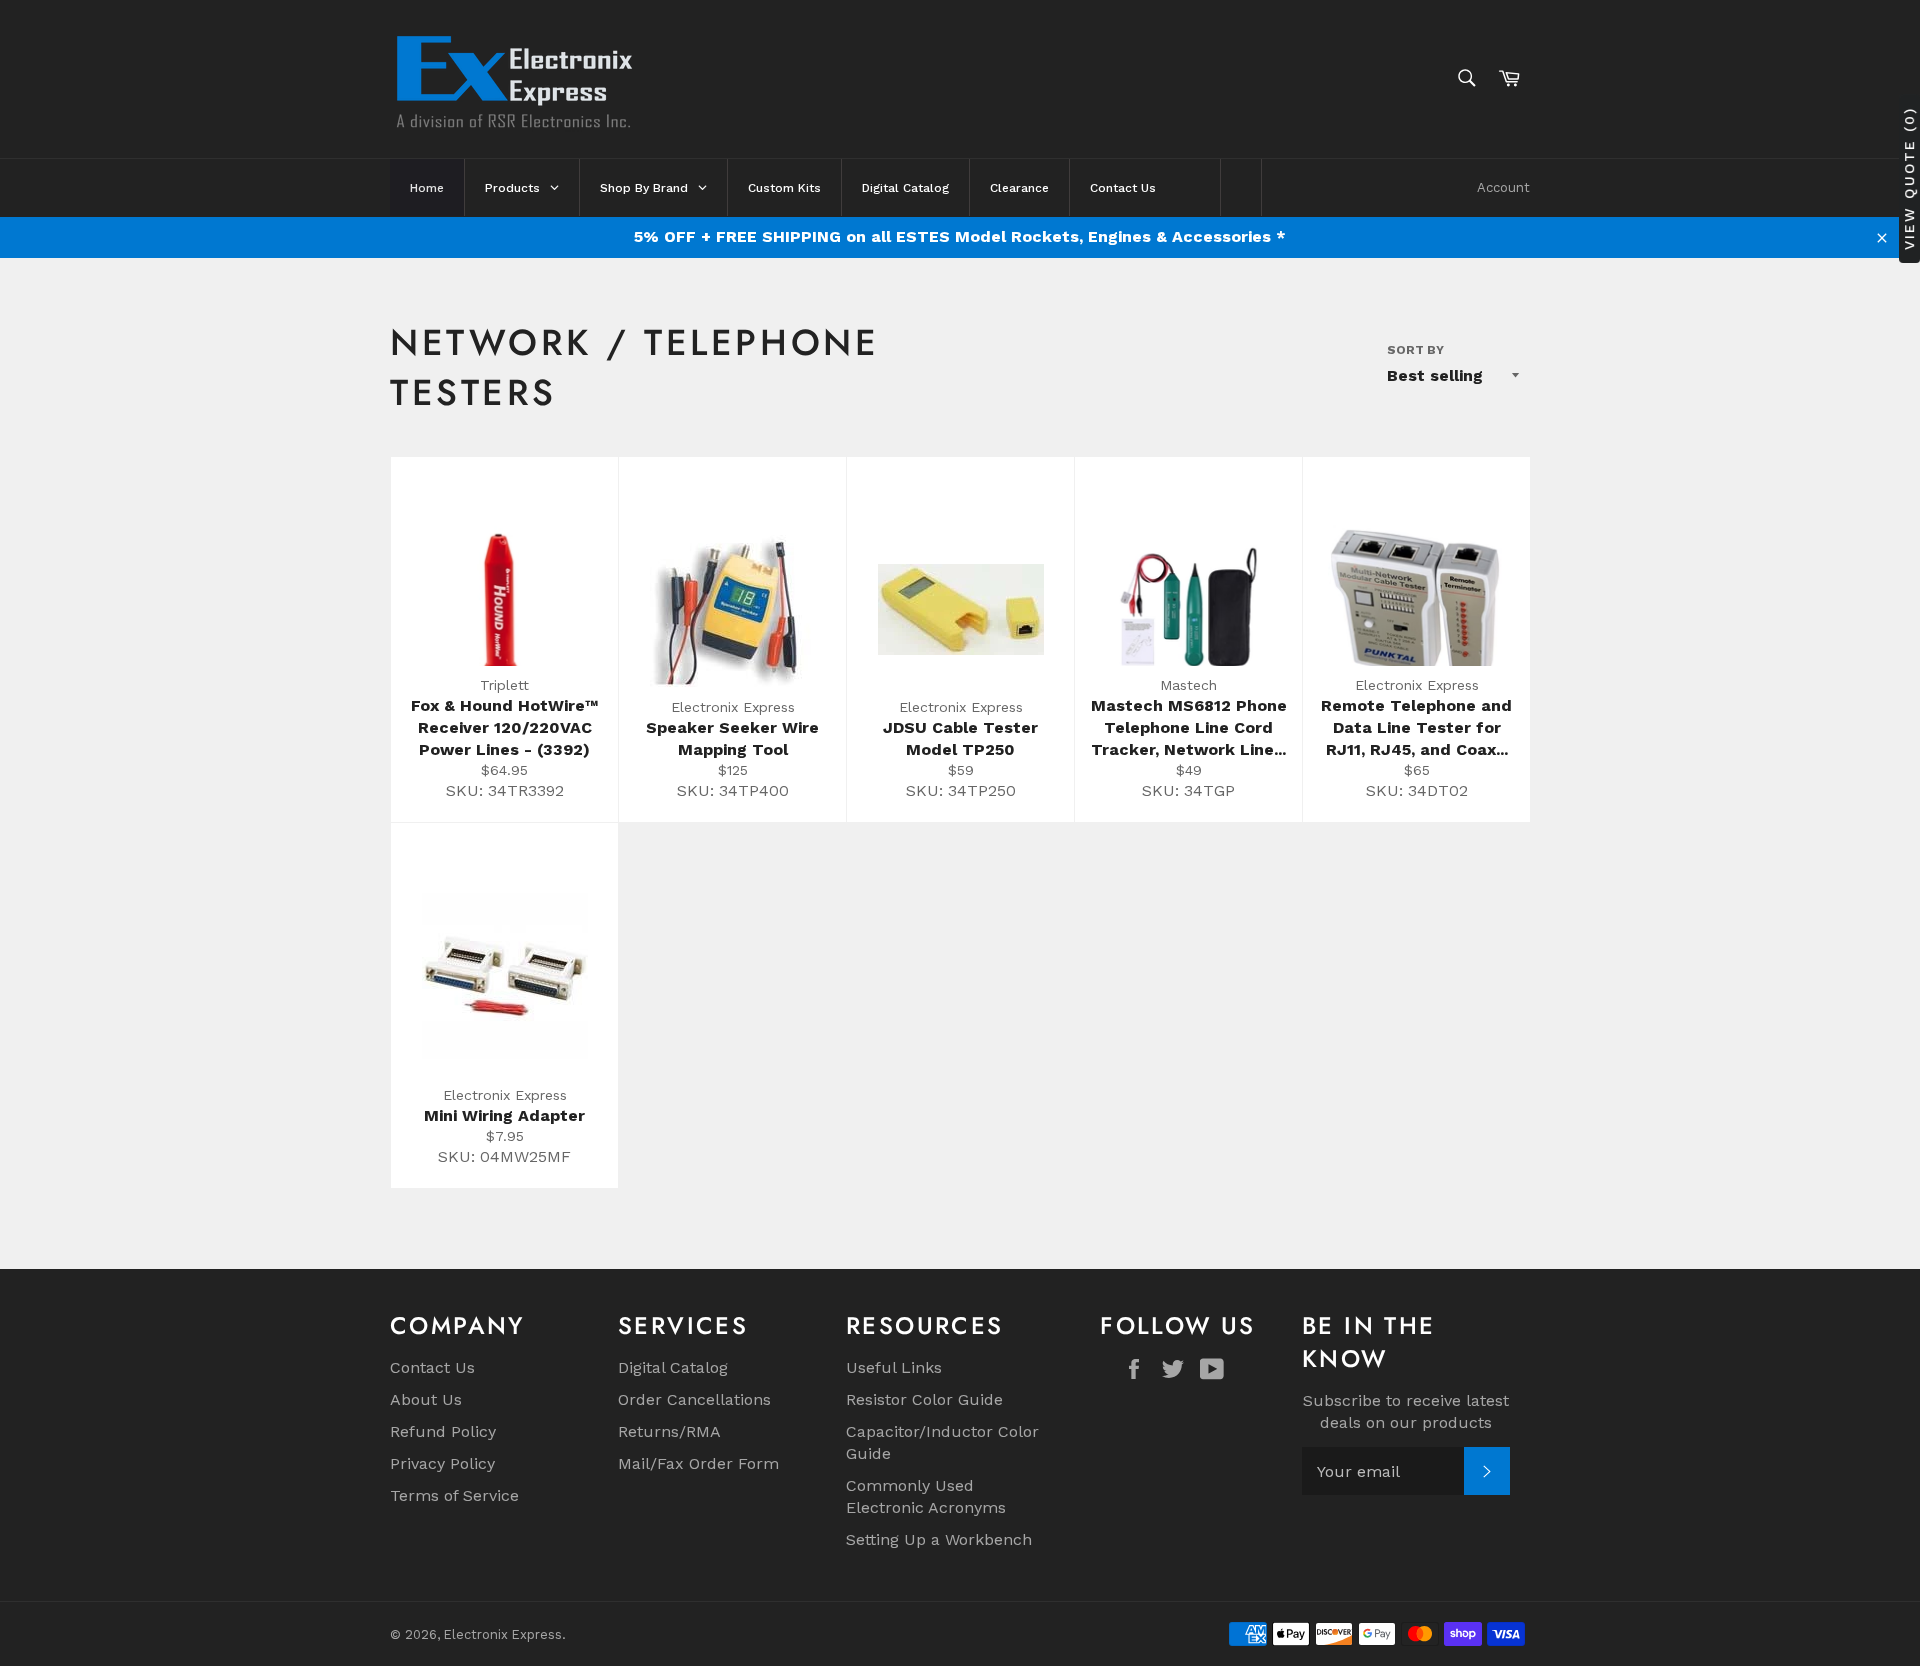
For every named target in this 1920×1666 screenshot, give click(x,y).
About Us (426, 1399)
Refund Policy (443, 1431)
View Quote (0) (1909, 178)
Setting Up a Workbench (939, 1539)
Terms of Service (454, 1495)
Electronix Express (503, 1634)
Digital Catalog (673, 1367)
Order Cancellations (694, 1399)
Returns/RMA (669, 1431)
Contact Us (432, 1367)
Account (1503, 187)
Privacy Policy (442, 1463)
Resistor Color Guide (924, 1399)
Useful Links (894, 1367)
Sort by (1415, 350)
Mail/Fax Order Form (698, 1463)
